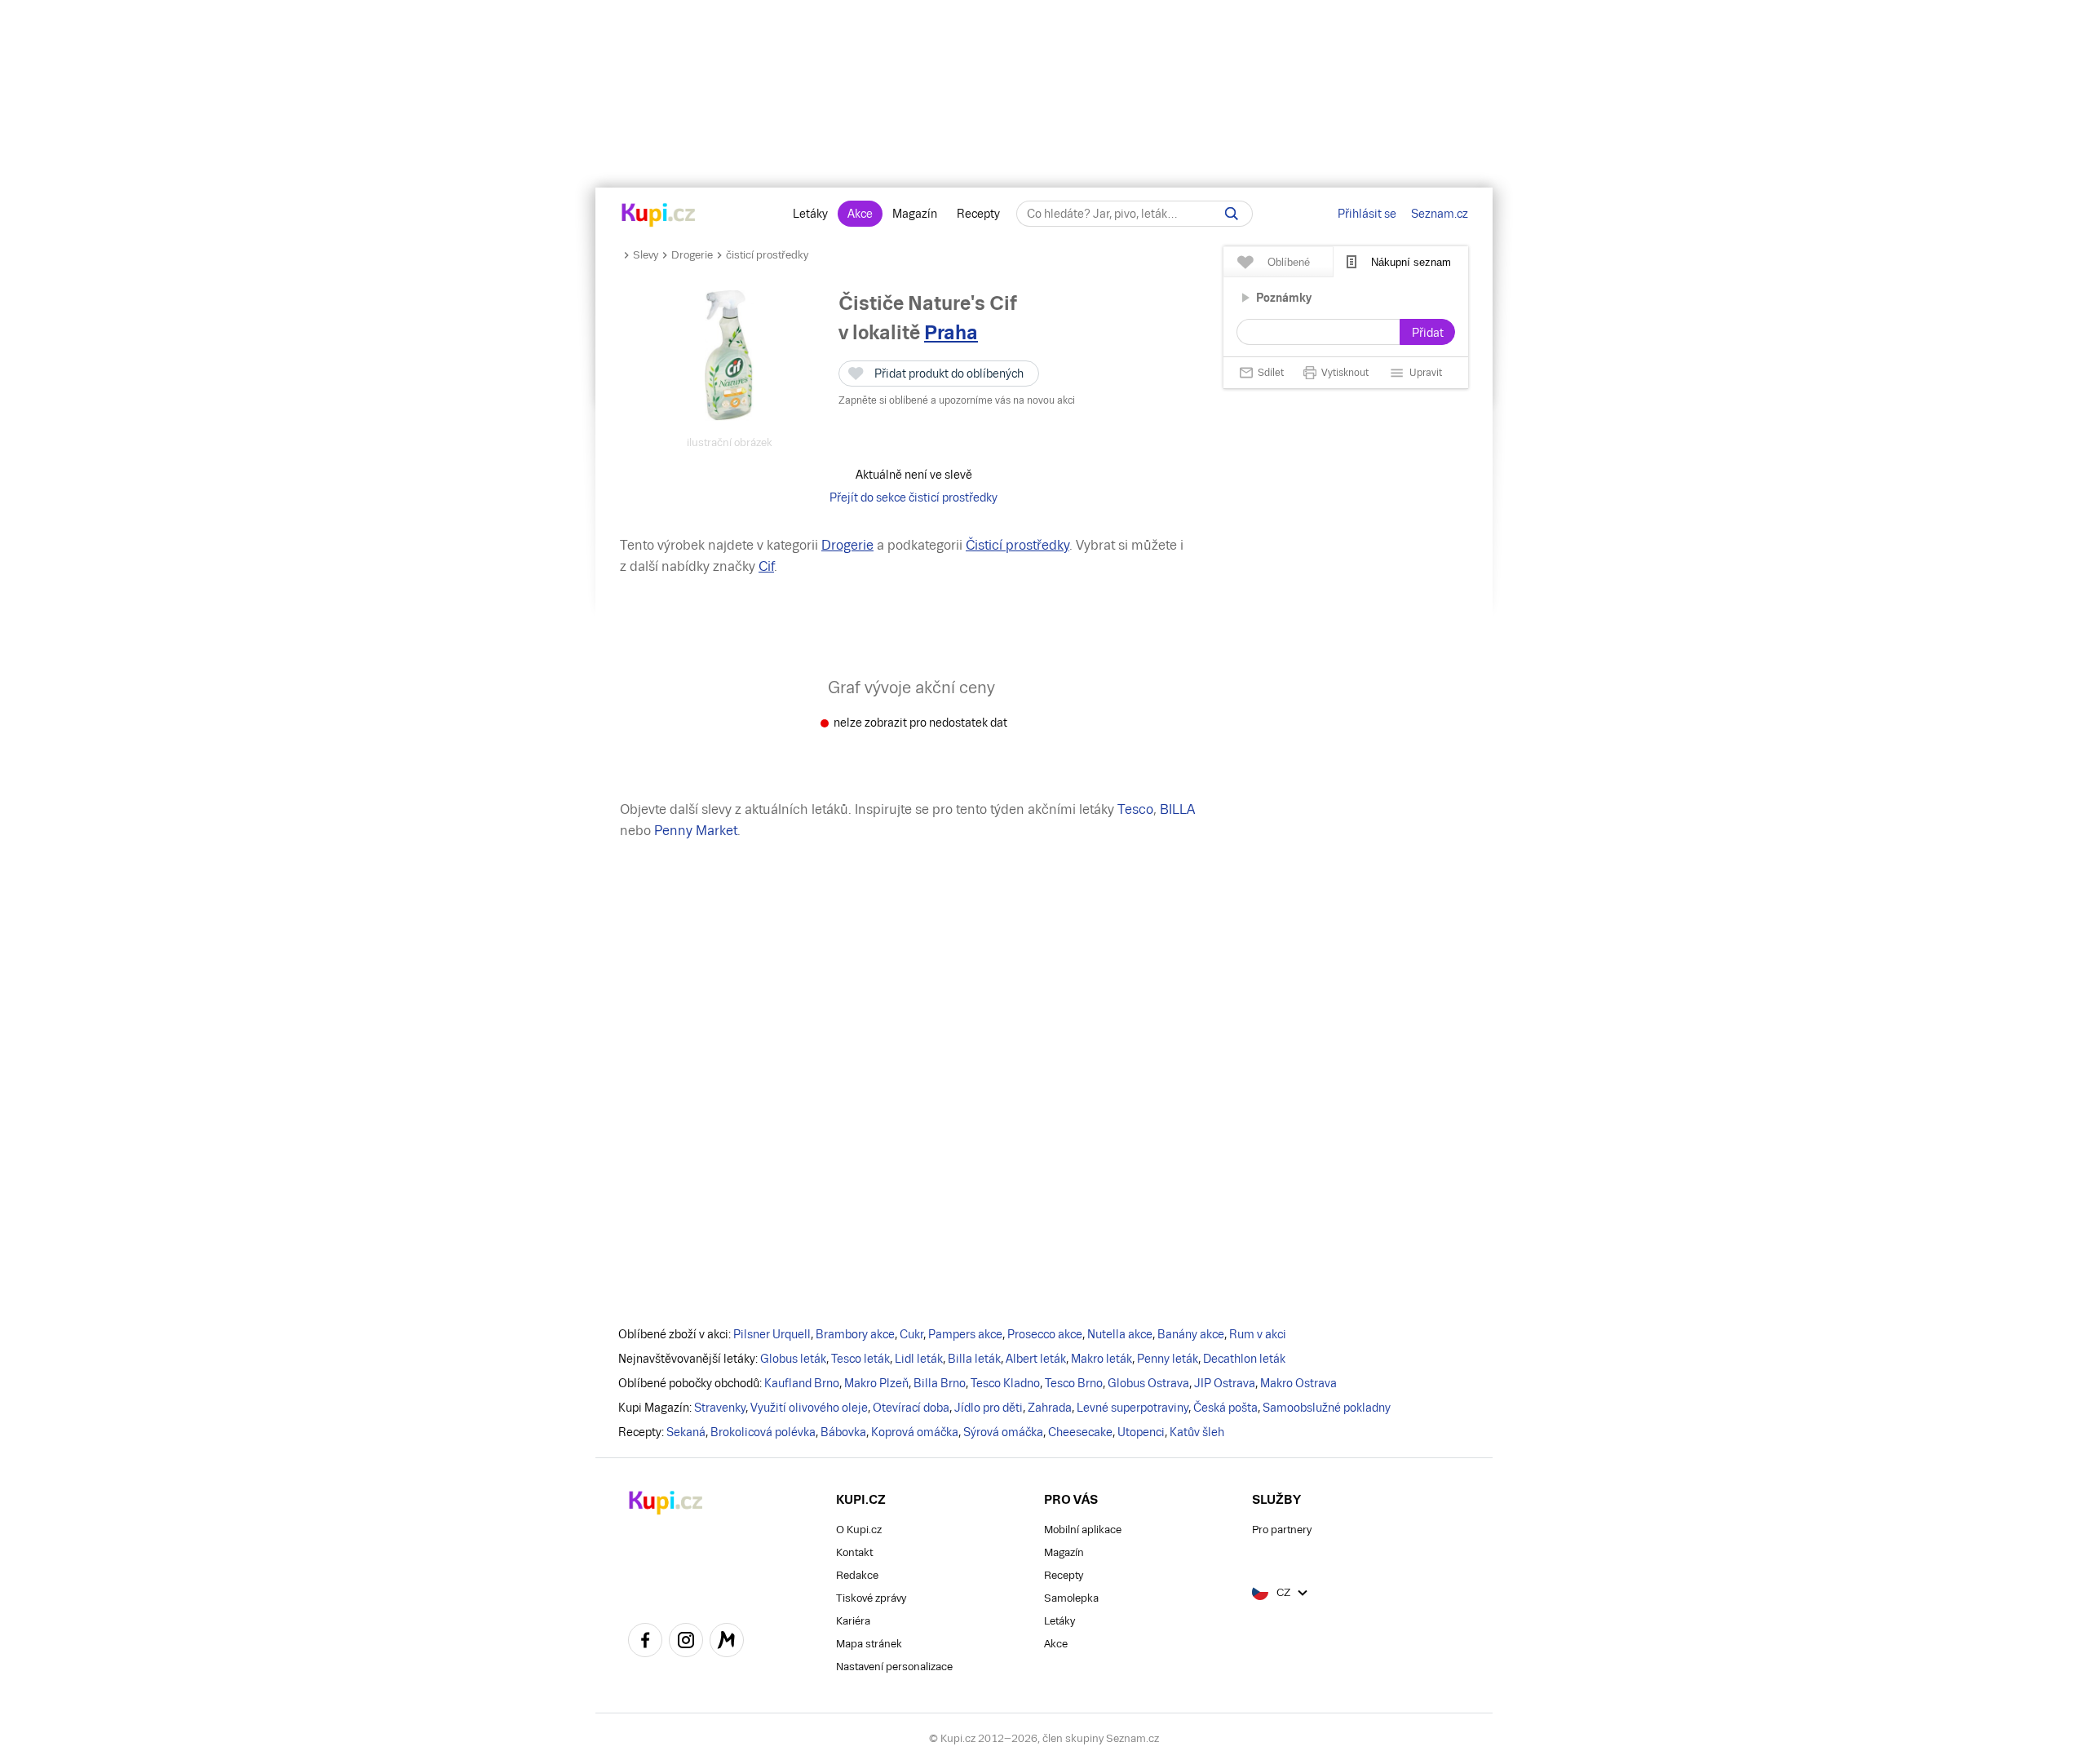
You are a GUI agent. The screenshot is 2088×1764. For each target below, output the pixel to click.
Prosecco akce (1045, 1334)
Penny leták (1168, 1359)
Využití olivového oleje (809, 1408)
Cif (766, 566)
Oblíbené (1289, 262)
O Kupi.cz (859, 1530)
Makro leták (1102, 1359)
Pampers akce (965, 1334)
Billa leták (974, 1359)
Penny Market (696, 831)
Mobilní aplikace (1083, 1530)
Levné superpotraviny (1132, 1408)
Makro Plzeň (876, 1383)
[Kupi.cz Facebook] (645, 1642)
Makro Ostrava (1298, 1383)
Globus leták (793, 1359)
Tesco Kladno (1005, 1383)
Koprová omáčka (915, 1432)
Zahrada (1050, 1408)
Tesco (1135, 809)
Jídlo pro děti (989, 1408)
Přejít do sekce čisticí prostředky (913, 497)
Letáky (810, 214)
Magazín (915, 214)
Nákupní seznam (1411, 262)
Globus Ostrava (1148, 1383)
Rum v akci (1258, 1334)
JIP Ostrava (1225, 1383)
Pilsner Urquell (772, 1334)
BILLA (1177, 809)
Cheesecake (1080, 1432)
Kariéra (853, 1621)
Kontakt (854, 1552)
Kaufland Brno (802, 1383)
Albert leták (1036, 1359)
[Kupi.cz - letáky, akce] (659, 216)
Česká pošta (1225, 1408)
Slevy (646, 255)
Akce (860, 214)
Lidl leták (919, 1359)
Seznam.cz (1440, 214)
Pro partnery (1282, 1530)
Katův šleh (1197, 1432)
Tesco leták (860, 1359)
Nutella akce (1120, 1334)
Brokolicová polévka (763, 1432)
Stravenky (720, 1408)
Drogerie (692, 255)
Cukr (911, 1334)
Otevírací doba (911, 1408)
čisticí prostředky (767, 255)
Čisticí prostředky (1017, 545)
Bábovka (843, 1432)
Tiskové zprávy (871, 1598)
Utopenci (1141, 1432)
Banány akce (1191, 1334)
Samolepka (1071, 1598)
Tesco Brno (1074, 1383)
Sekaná (686, 1432)
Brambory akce (855, 1334)
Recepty (978, 214)
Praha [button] (951, 332)
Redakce (857, 1575)
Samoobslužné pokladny (1327, 1408)
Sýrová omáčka (1003, 1432)
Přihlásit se (1367, 214)
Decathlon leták (1244, 1359)
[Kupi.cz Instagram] (686, 1642)
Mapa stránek (869, 1644)
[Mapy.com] (727, 1642)
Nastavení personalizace (894, 1667)
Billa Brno (940, 1383)
